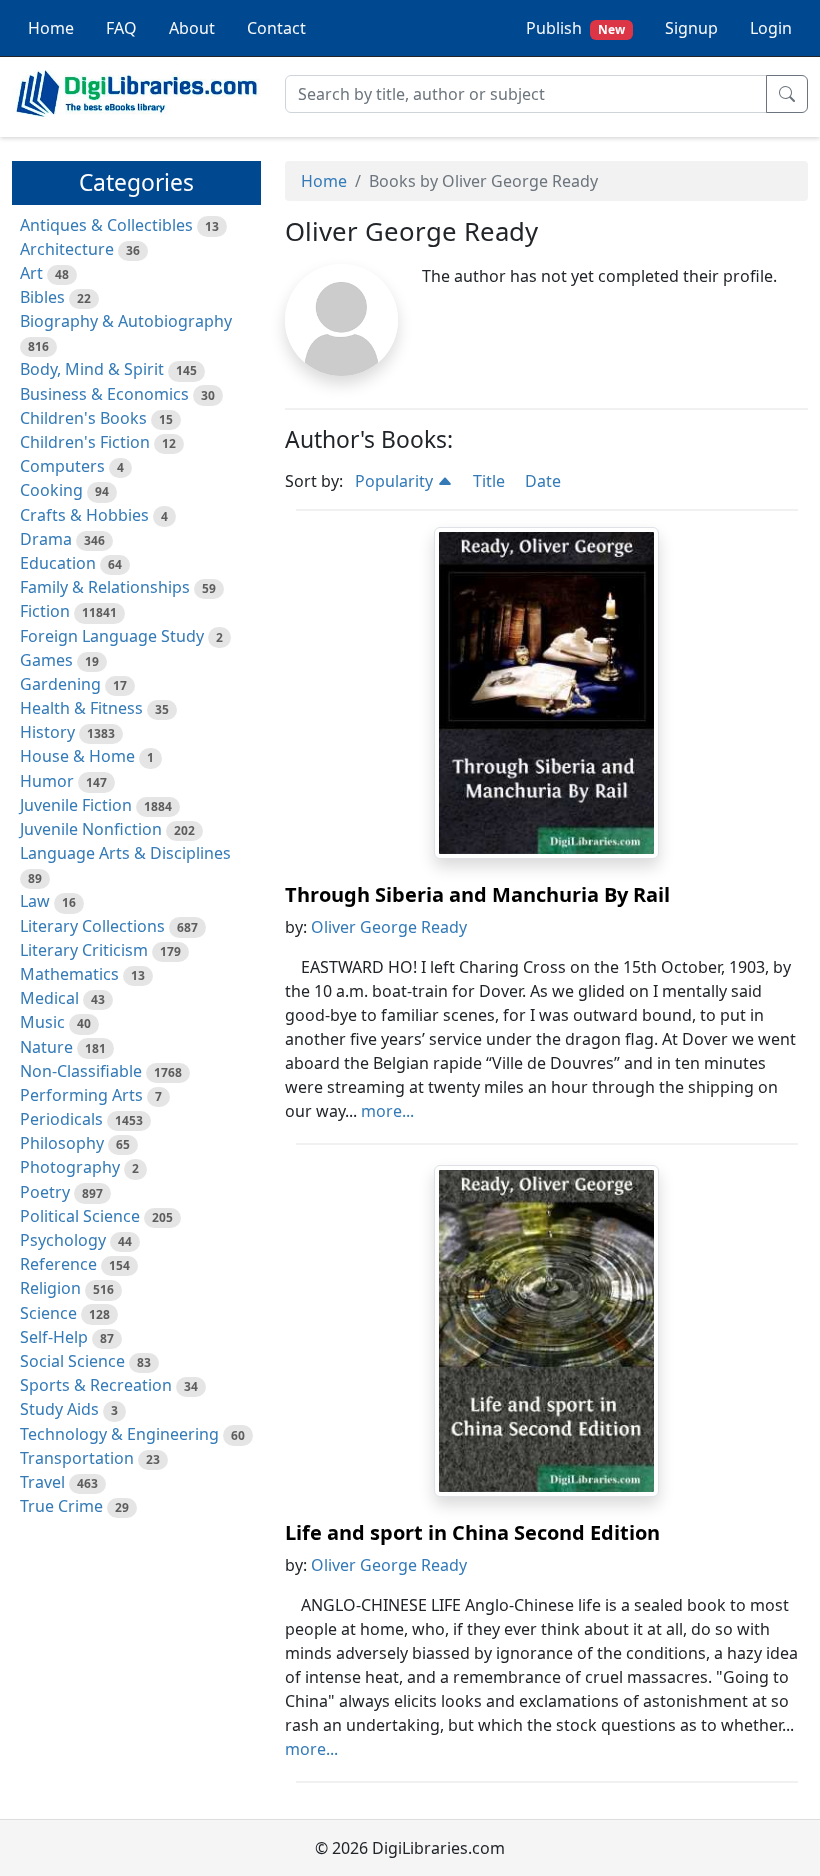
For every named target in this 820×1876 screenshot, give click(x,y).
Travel (42, 1482)
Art (31, 273)
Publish (575, 28)
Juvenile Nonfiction (91, 829)
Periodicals (61, 1119)
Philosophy (62, 1143)
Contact (276, 28)
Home (51, 28)
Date (543, 481)
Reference (58, 1264)
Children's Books (83, 418)
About (192, 28)
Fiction (45, 611)
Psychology (63, 1240)
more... (387, 1111)
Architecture (67, 249)
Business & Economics (104, 394)
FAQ (121, 28)
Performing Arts (81, 1095)
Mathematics (69, 974)
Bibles (42, 297)
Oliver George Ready (389, 927)
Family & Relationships (105, 587)
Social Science (72, 1361)
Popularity (396, 481)
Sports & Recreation (96, 1385)
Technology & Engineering (119, 1434)
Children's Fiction (85, 442)
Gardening (60, 684)
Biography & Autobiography (126, 321)
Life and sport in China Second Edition (472, 1532)
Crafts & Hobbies (84, 515)
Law (35, 901)
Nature (46, 1047)
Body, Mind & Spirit (92, 369)
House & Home (77, 756)
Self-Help (54, 1337)
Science (48, 1313)
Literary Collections (92, 926)
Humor (47, 781)
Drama (46, 539)
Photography (70, 1167)
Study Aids (59, 1409)
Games (46, 660)
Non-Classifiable (81, 1071)
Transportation (77, 1458)
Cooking (51, 490)
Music (42, 1022)
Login (771, 28)
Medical (49, 998)
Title (489, 481)
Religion (50, 1288)
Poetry (45, 1192)
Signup (691, 28)
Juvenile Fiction (76, 805)
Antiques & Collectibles (106, 225)
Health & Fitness (81, 708)
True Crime (61, 1506)
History (47, 732)
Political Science (80, 1216)
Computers (62, 466)
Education (58, 563)
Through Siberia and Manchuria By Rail (477, 894)
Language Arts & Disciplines (125, 853)
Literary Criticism (84, 950)
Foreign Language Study (112, 636)
